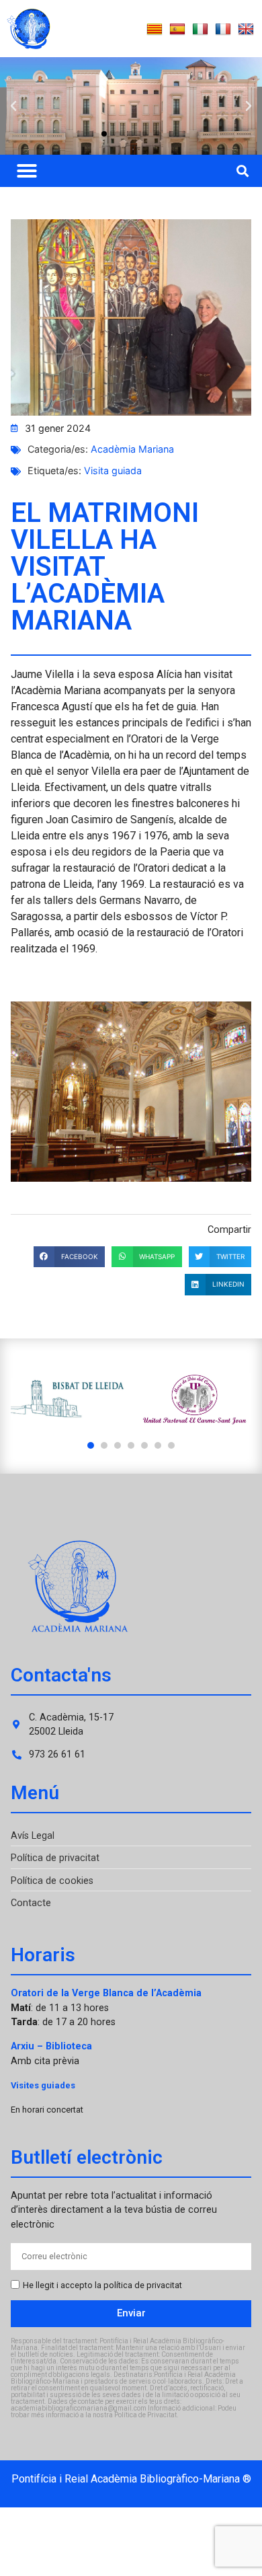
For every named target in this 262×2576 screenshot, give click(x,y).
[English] (246, 30)
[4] (131, 1445)
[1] (91, 1445)
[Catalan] (155, 30)
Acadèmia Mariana (132, 449)
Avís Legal (33, 1836)
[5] (144, 1445)
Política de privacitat (55, 1858)
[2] (104, 1445)
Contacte (31, 1903)
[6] (158, 1445)
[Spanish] (177, 30)
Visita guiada (113, 470)
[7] (171, 1445)
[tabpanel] (68, 1399)
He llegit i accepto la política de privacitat (102, 2285)
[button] (13, 106)
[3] (118, 1445)
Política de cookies (52, 1881)
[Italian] (200, 30)
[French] (223, 30)
